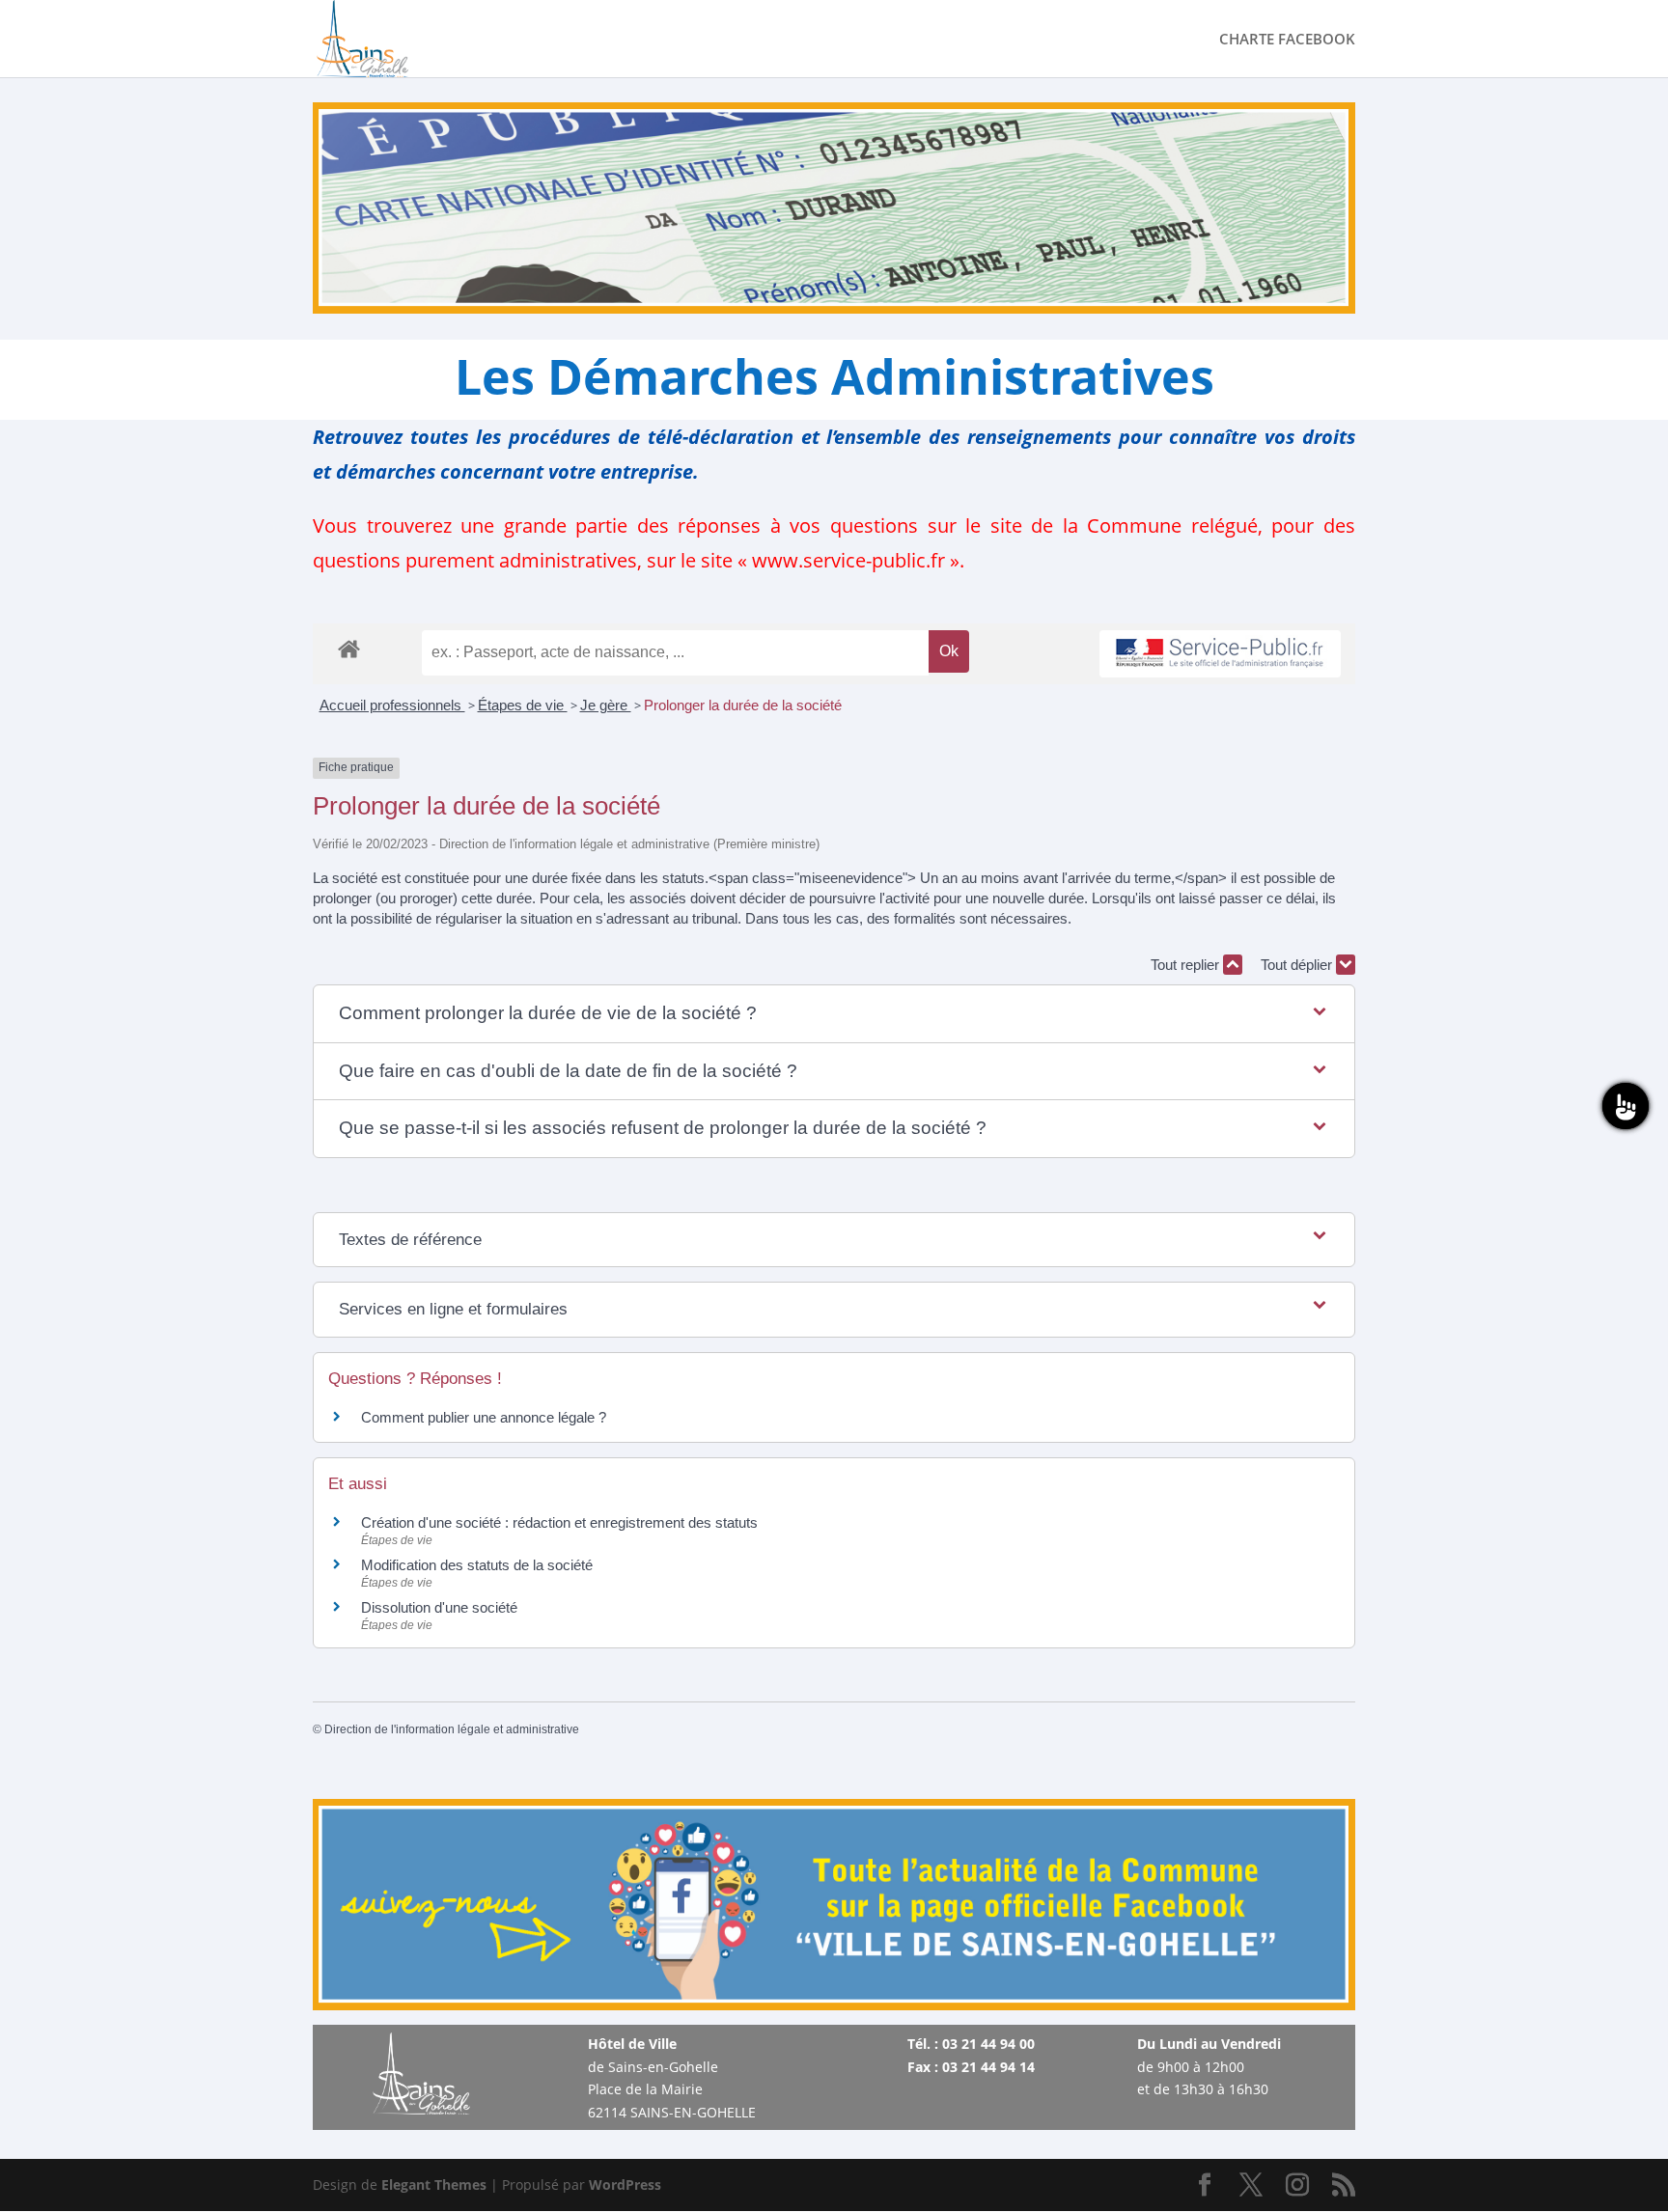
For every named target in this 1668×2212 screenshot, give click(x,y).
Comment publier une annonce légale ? (484, 1417)
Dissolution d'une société (439, 1607)
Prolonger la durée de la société (745, 705)
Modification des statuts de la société (477, 1565)
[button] (834, 1014)
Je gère (606, 705)
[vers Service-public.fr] (1220, 654)
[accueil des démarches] (349, 648)
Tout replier (1187, 965)
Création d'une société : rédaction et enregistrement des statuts (559, 1522)
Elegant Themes (434, 2184)
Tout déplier (1298, 965)
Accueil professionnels (392, 705)
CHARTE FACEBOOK (1287, 40)
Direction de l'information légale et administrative (452, 1729)
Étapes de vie (523, 705)
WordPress (625, 2184)
